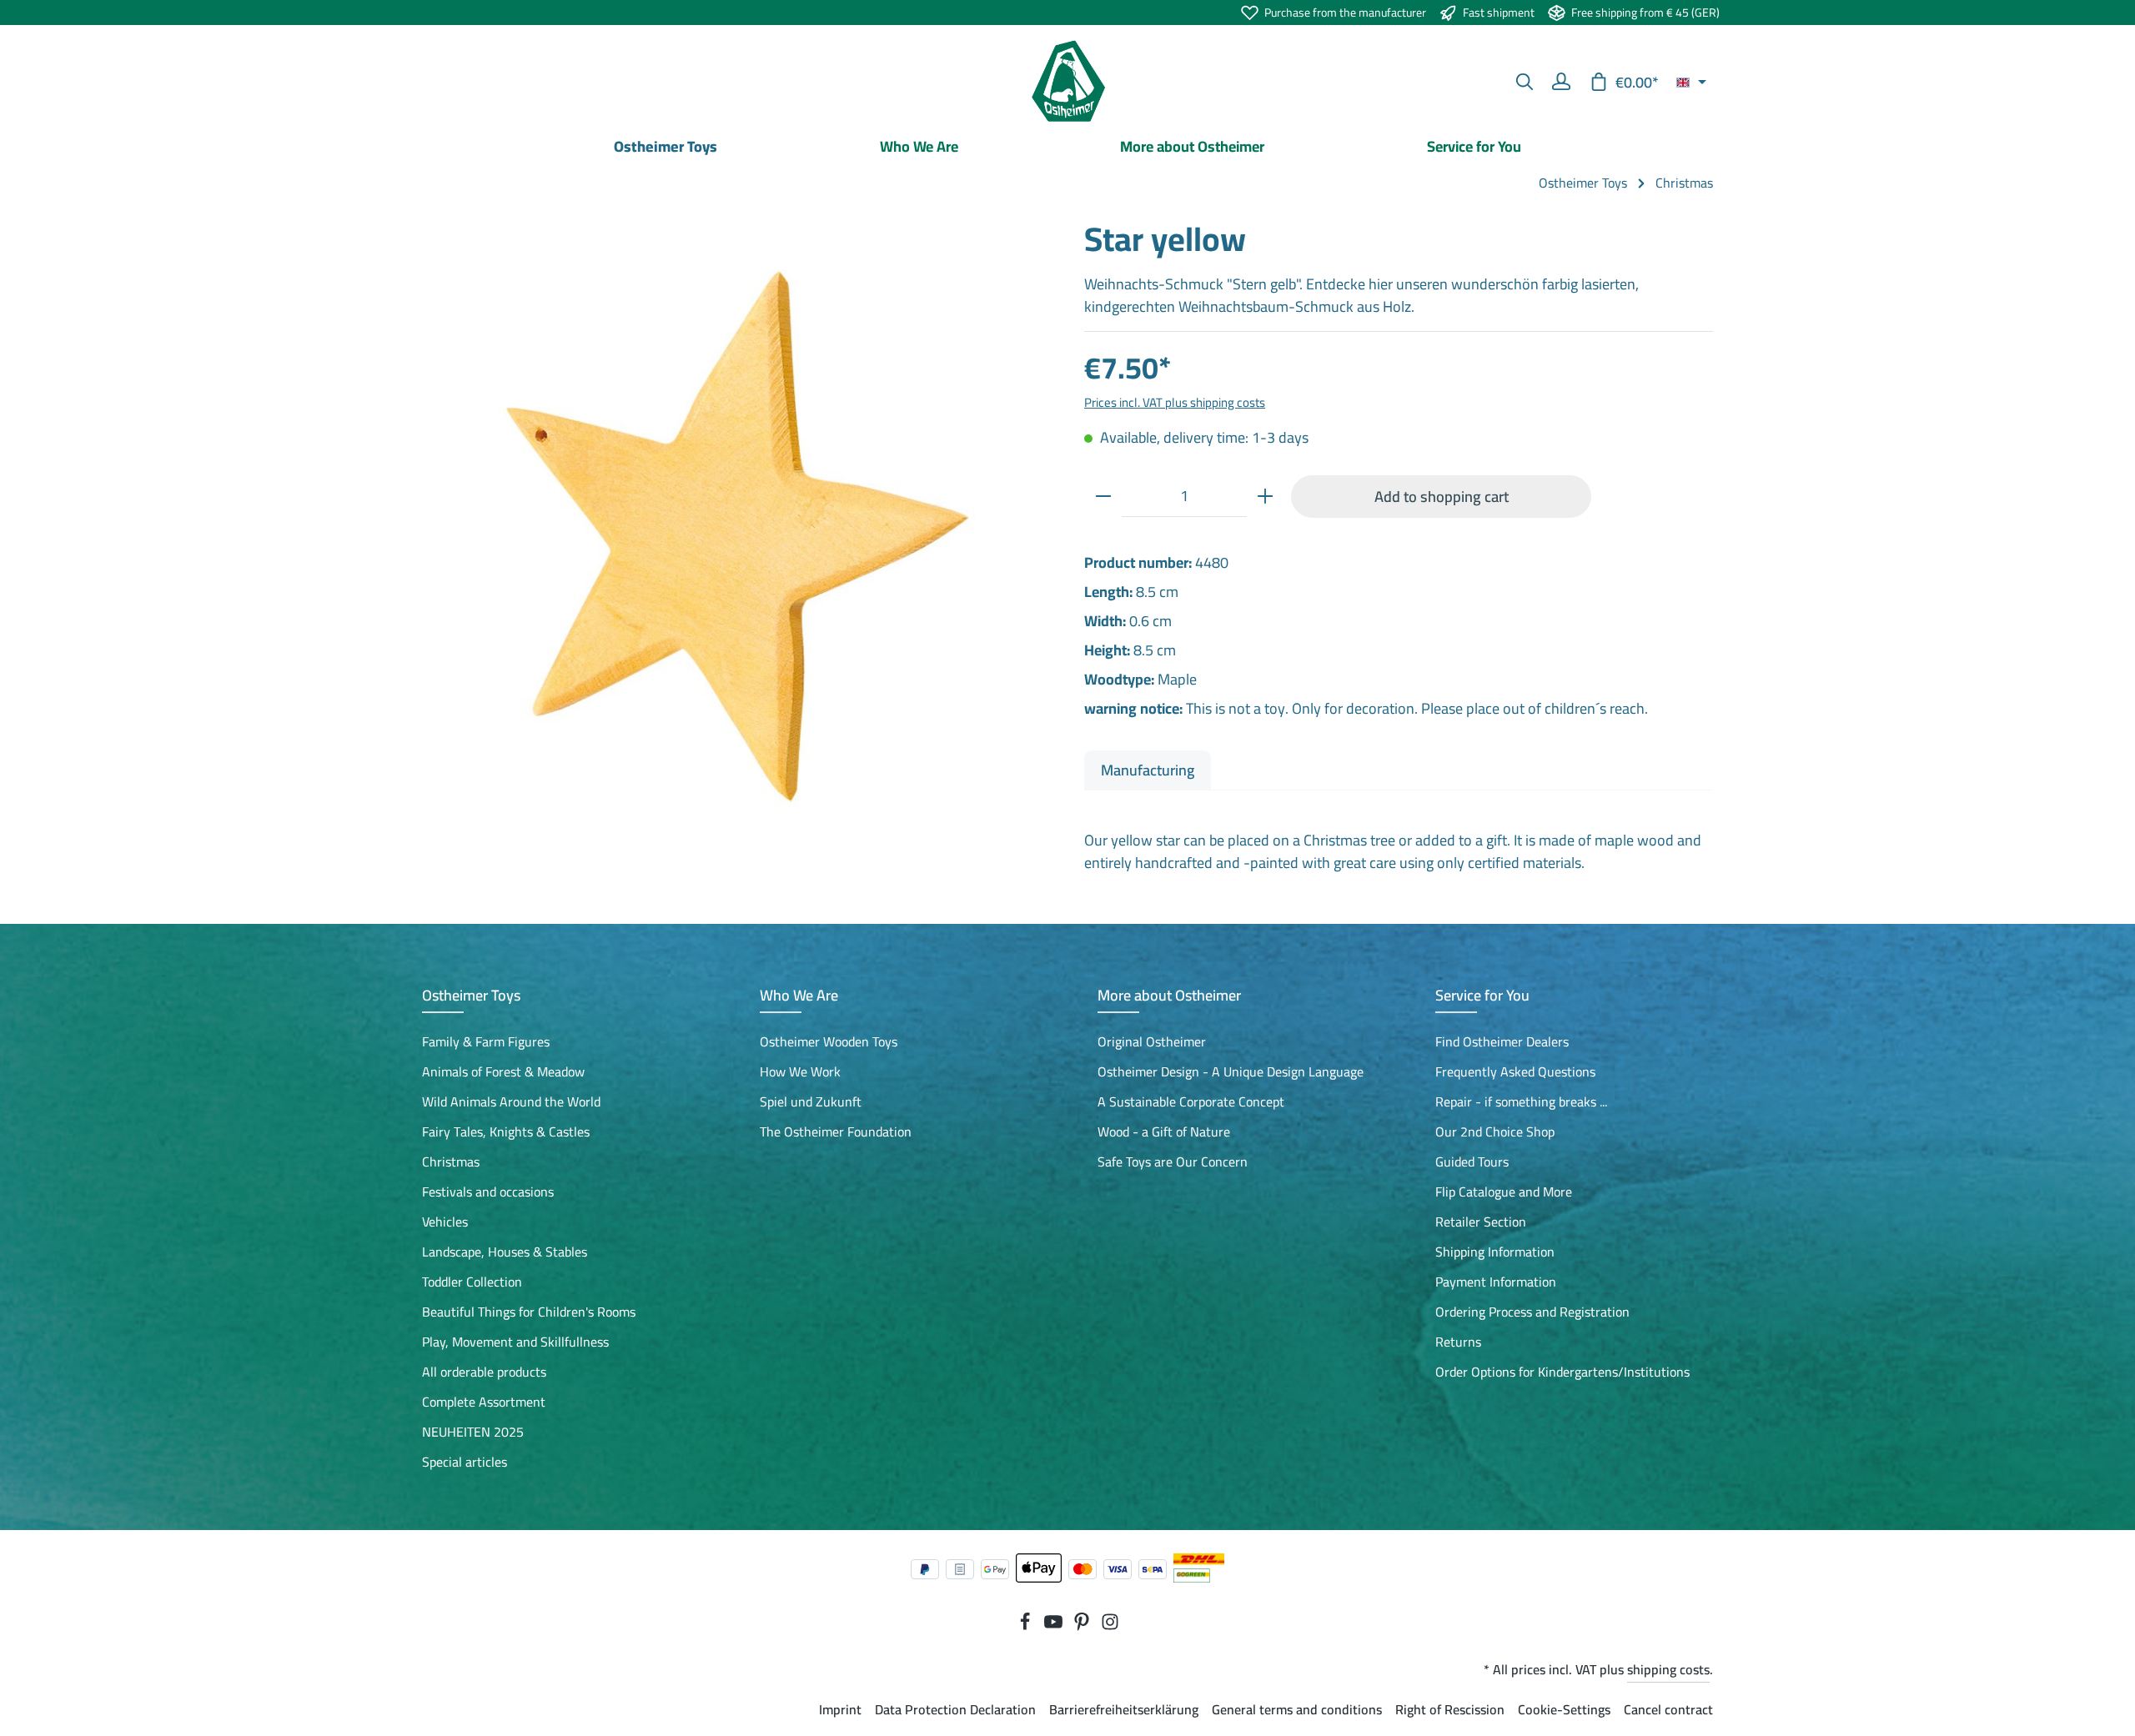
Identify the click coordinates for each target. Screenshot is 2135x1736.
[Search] (1525, 82)
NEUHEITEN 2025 (473, 1432)
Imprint (840, 1709)
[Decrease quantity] (1103, 496)
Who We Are (799, 995)
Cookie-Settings (1564, 1709)
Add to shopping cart (1442, 496)
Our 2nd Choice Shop (1495, 1131)
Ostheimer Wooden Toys (829, 1041)
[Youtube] (1055, 1626)
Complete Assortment (484, 1402)
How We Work (800, 1071)
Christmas (451, 1162)
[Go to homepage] (1067, 82)
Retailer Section (1481, 1222)
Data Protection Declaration (955, 1709)
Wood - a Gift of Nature (1164, 1131)
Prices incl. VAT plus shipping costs (1175, 402)
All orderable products (484, 1372)
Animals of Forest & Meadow (503, 1071)
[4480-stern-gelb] (736, 533)
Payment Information (1496, 1282)
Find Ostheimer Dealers (1502, 1041)
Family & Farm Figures (486, 1041)
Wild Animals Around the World (511, 1101)
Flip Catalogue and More (1504, 1192)
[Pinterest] (1083, 1626)
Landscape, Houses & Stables (505, 1252)
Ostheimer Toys (471, 995)
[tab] (1148, 770)
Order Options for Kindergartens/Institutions (1562, 1372)
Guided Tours (1472, 1162)
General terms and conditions (1297, 1709)
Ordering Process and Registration (1532, 1312)
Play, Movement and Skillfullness (515, 1342)
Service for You (1482, 995)
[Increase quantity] (1265, 496)
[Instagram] (1110, 1626)
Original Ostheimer (1152, 1041)
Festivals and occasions (488, 1192)
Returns (1458, 1342)
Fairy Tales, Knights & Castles (506, 1131)
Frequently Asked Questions (1515, 1071)
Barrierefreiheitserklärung (1124, 1709)
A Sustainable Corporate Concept (1191, 1101)
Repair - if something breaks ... (1521, 1101)
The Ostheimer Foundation (836, 1131)
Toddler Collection (472, 1282)
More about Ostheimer (1169, 995)
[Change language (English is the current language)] (1691, 82)
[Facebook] (1027, 1626)
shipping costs (1668, 1669)
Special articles (465, 1462)
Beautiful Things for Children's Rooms (529, 1312)
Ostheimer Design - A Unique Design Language (1231, 1071)
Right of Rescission (1450, 1709)
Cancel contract (1668, 1709)
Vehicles (445, 1222)
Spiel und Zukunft (811, 1101)
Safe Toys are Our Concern (1173, 1162)
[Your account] (1561, 82)
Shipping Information (1495, 1252)
